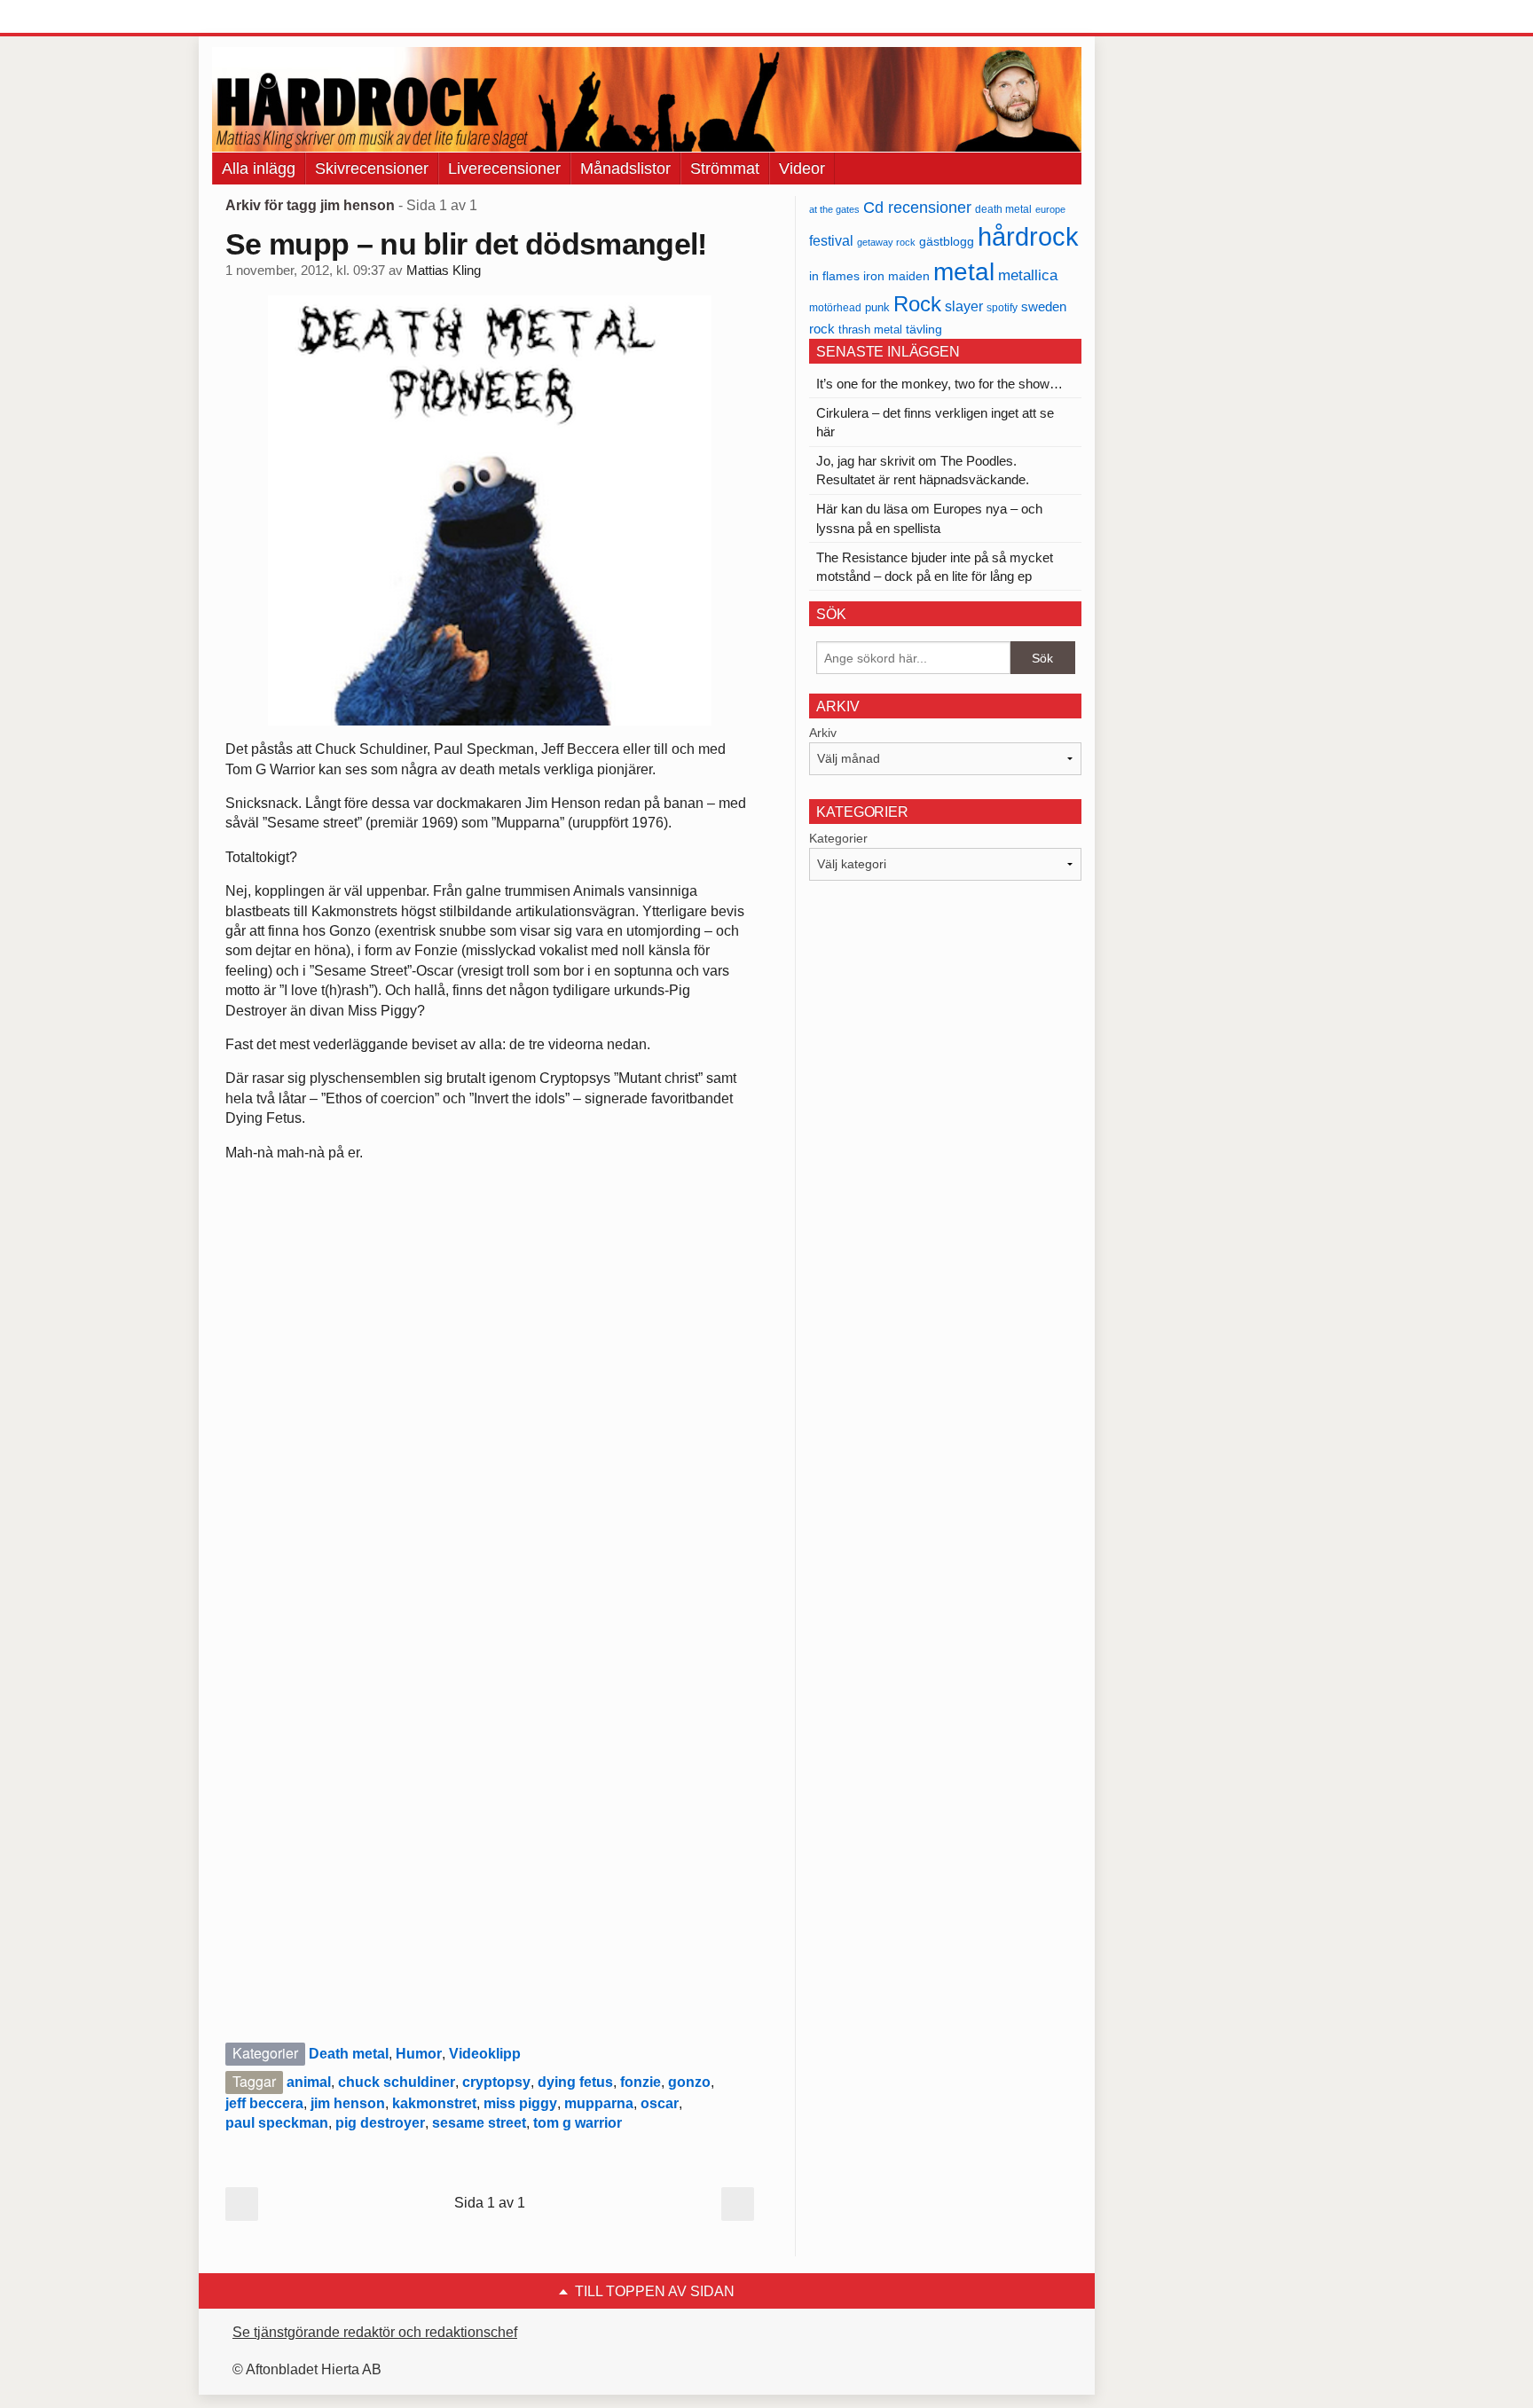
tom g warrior (578, 2123)
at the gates (834, 209)
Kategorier (838, 838)
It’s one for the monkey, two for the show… (939, 384)
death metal (1003, 209)
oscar (660, 2103)
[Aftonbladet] (279, 18)
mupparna (599, 2103)
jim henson (348, 2103)
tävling (924, 329)
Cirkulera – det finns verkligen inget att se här (935, 422)
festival (831, 240)
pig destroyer (380, 2123)
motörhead (835, 307)
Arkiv (823, 733)
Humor (419, 2054)
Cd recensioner (917, 207)
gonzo (689, 2082)
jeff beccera (264, 2103)
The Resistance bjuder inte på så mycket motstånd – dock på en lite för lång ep (935, 567)
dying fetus (575, 2082)
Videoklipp (485, 2054)
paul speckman (277, 2123)
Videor (802, 169)
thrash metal (870, 329)
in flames (834, 276)
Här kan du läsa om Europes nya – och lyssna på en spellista (929, 518)
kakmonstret (434, 2103)
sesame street (479, 2123)
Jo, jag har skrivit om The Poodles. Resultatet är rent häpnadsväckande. (923, 470)
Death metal (349, 2054)
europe (1050, 209)
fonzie (641, 2082)
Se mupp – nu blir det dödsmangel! (466, 244)
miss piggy (520, 2103)
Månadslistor (625, 169)
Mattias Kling (444, 271)
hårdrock (1028, 236)
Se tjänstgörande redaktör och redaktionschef (375, 2332)
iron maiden (896, 276)
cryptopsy (496, 2082)
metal (964, 272)
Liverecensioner (504, 169)
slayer (964, 306)
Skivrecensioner (372, 169)
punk (877, 307)
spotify (1002, 307)
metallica (1028, 275)
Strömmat (725, 169)
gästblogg (947, 242)
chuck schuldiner (397, 2082)
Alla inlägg (259, 169)
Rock (917, 304)
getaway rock (886, 242)
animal (309, 2082)
